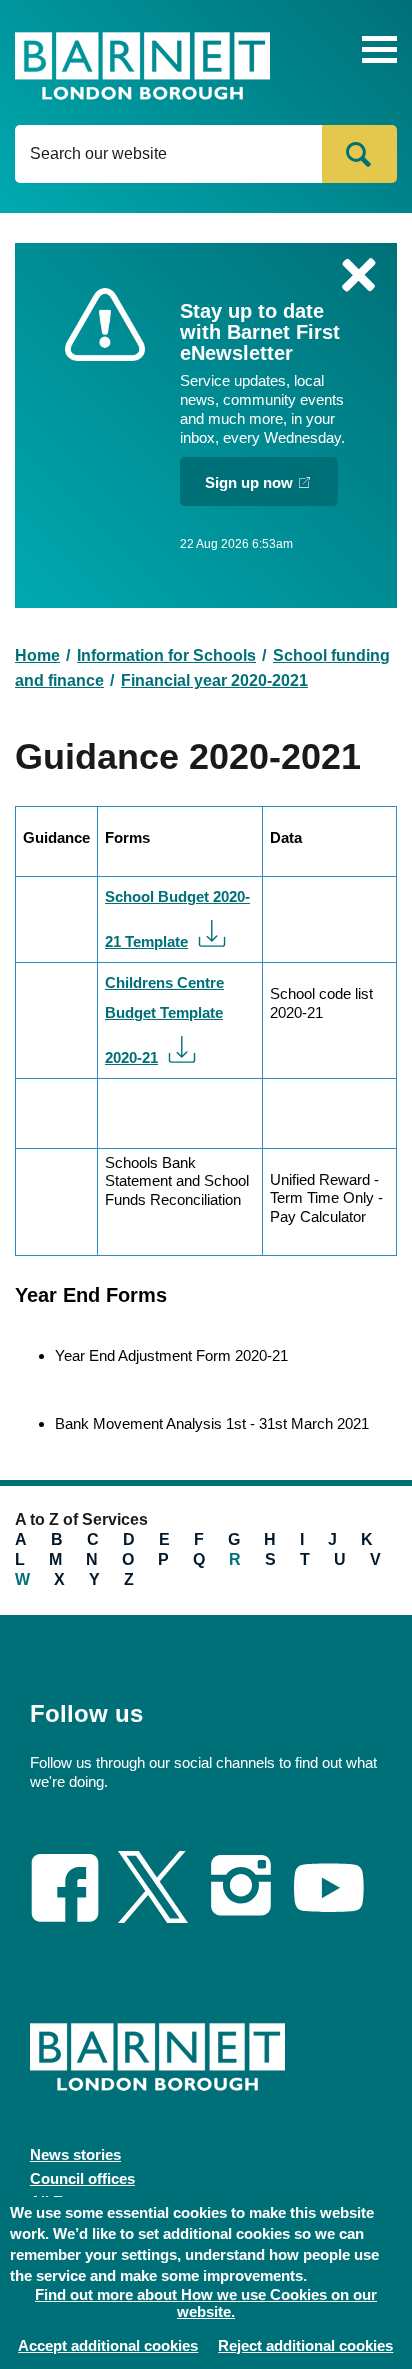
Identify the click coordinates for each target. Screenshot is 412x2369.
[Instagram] (241, 1916)
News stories (75, 2154)
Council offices (82, 2178)
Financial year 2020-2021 (214, 680)
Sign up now (249, 482)
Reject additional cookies (305, 2345)
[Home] (157, 2046)
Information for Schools (166, 655)
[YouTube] (329, 1905)
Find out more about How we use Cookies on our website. (206, 2303)
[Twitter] (153, 1916)
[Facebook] (65, 1915)
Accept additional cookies (108, 2345)
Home (37, 655)
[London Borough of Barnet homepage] (142, 67)
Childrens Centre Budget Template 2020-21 (164, 1020)
